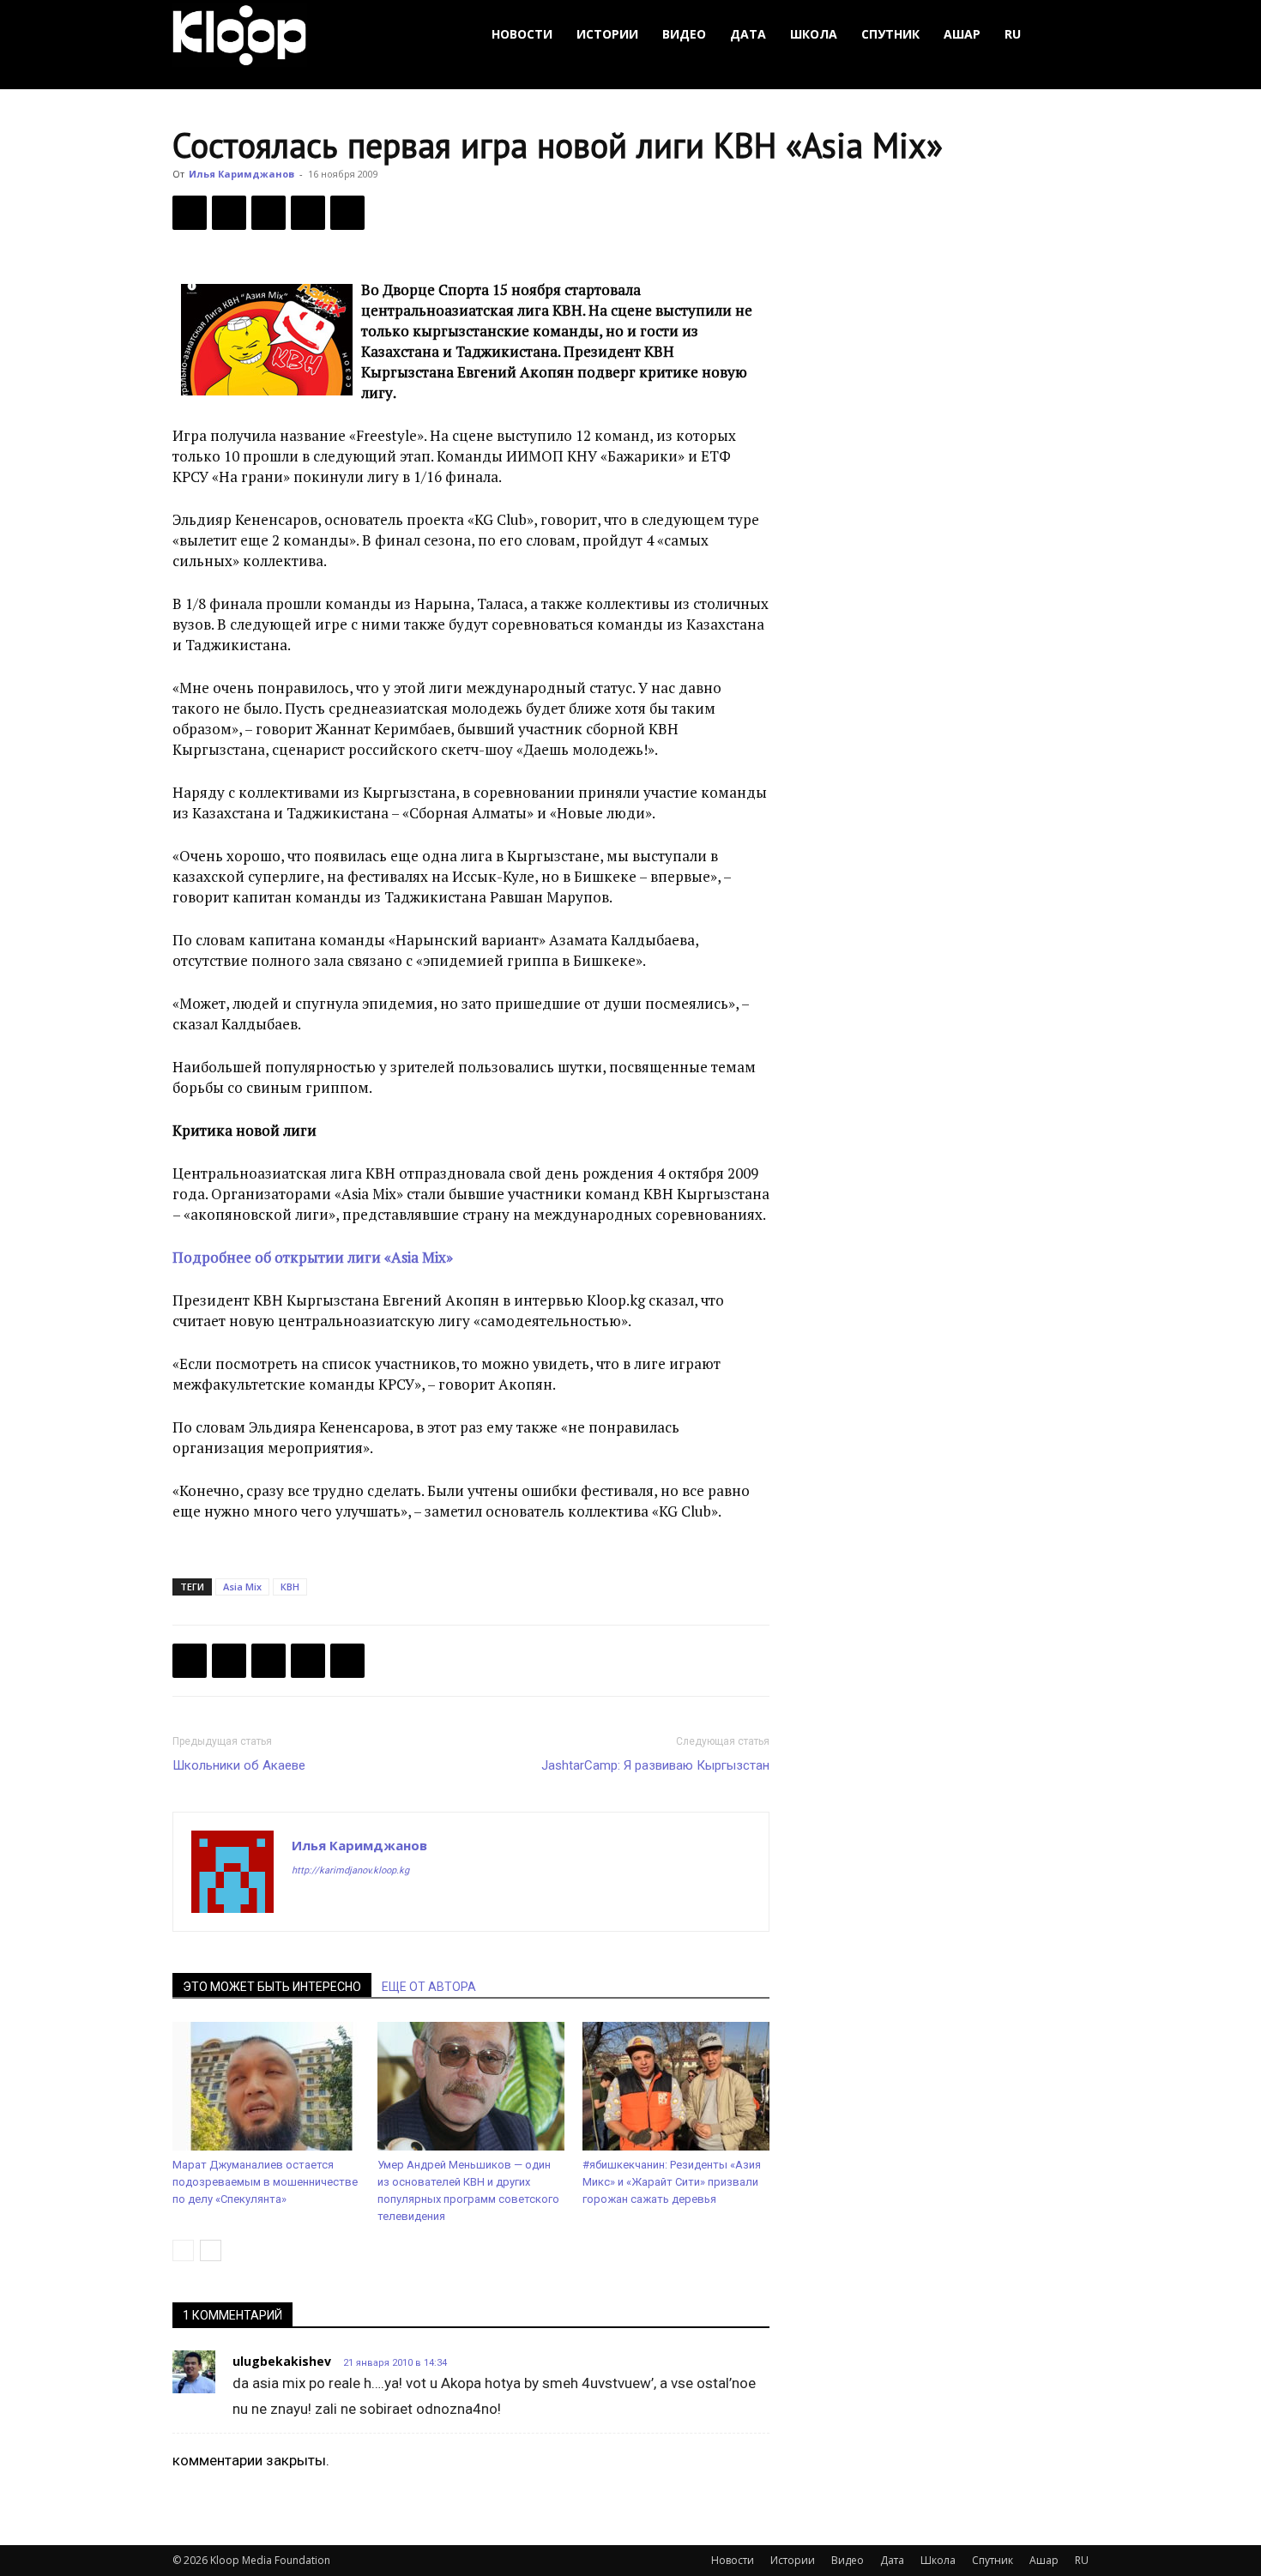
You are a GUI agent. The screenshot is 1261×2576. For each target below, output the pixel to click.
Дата (748, 34)
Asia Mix (242, 1587)
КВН (290, 1587)
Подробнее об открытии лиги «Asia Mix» (313, 1257)
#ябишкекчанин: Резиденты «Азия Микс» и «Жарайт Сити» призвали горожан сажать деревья (672, 2182)
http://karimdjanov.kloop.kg (350, 1870)
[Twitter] (229, 213)
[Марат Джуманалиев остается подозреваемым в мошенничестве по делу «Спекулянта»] (266, 2086)
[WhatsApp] (347, 213)
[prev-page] (183, 2250)
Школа (814, 34)
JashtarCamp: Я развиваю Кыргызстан (655, 1765)
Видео (684, 34)
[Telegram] (308, 213)
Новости (522, 34)
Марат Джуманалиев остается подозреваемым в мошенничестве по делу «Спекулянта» (265, 2182)
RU (1013, 34)
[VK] (268, 213)
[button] (1068, 35)
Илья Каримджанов (241, 174)
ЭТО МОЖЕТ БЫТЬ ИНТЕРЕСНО (272, 1987)
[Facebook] (190, 213)
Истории (607, 34)
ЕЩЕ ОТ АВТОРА (429, 1987)
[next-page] (211, 2250)
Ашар (962, 34)
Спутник (890, 34)
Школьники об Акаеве (239, 1765)
